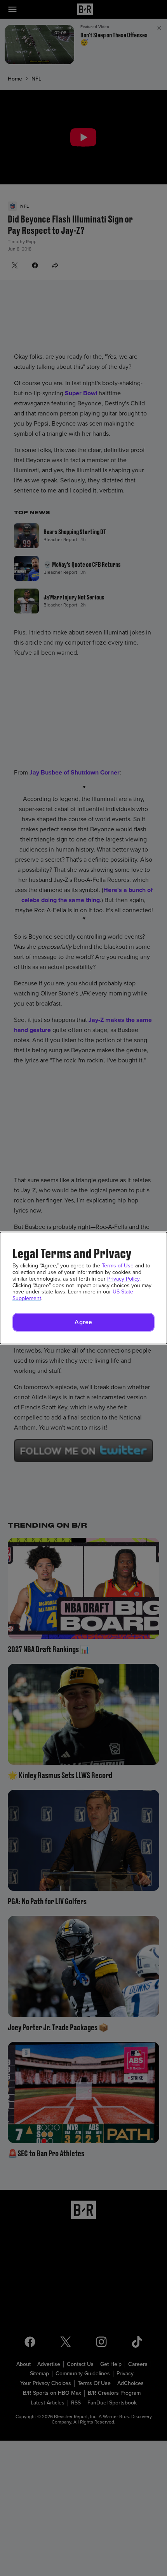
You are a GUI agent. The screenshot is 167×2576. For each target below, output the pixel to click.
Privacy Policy (123, 1279)
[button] (83, 1322)
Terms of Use (118, 1266)
